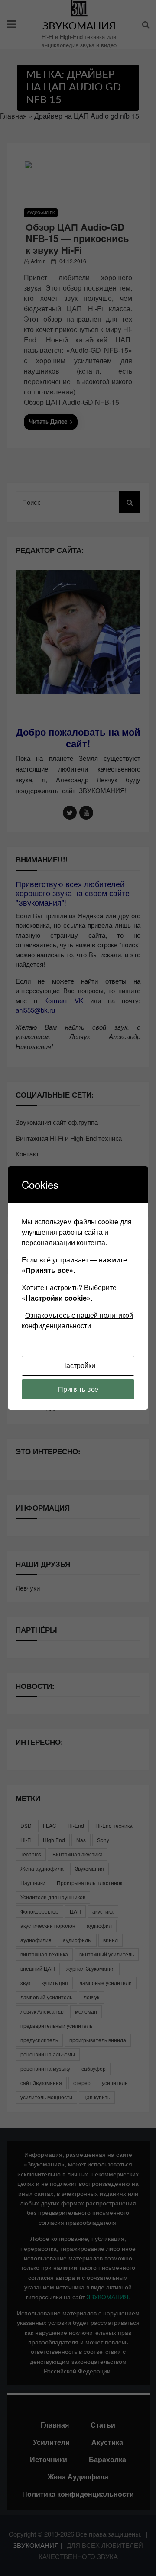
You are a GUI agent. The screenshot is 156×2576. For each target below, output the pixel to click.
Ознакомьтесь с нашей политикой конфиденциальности (77, 1320)
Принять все (78, 1389)
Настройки (78, 1365)
